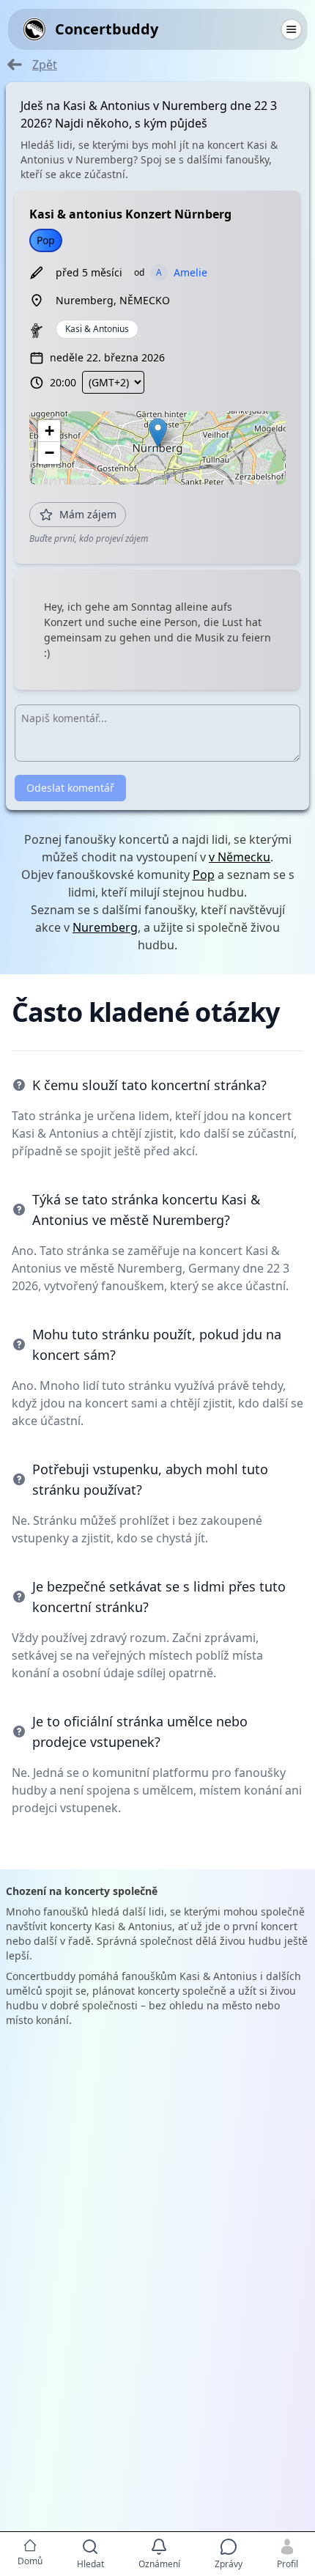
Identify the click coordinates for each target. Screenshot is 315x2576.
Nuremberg (105, 927)
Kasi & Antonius (97, 329)
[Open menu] (291, 29)
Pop (204, 875)
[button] (158, 433)
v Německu (240, 857)
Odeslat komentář (70, 788)
